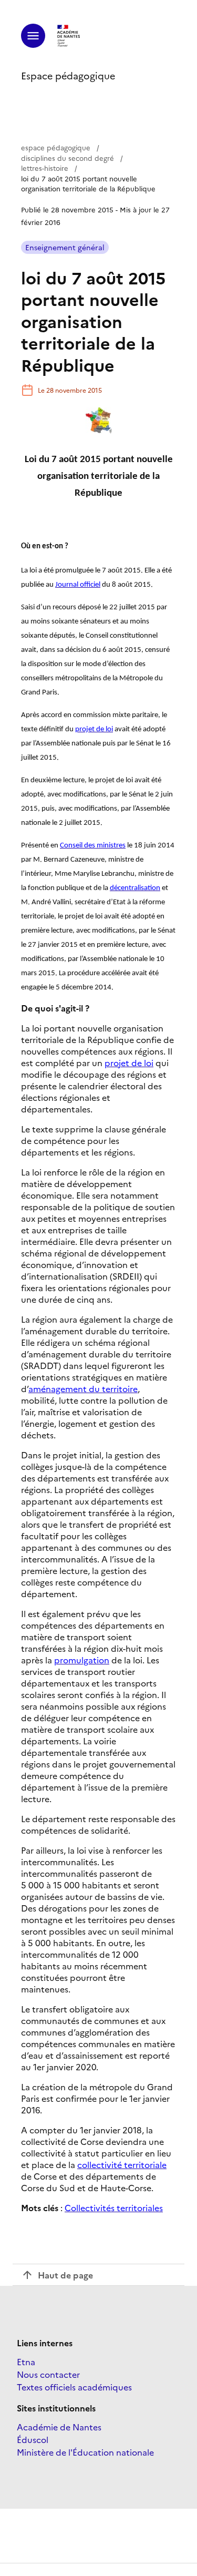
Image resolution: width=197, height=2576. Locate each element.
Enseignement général (65, 247)
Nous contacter (48, 2374)
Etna (26, 2362)
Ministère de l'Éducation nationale (85, 2452)
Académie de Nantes (59, 2427)
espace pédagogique (56, 147)
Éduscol (33, 2439)
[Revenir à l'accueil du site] (69, 36)
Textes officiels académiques (74, 2387)
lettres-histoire (45, 168)
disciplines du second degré (68, 158)
